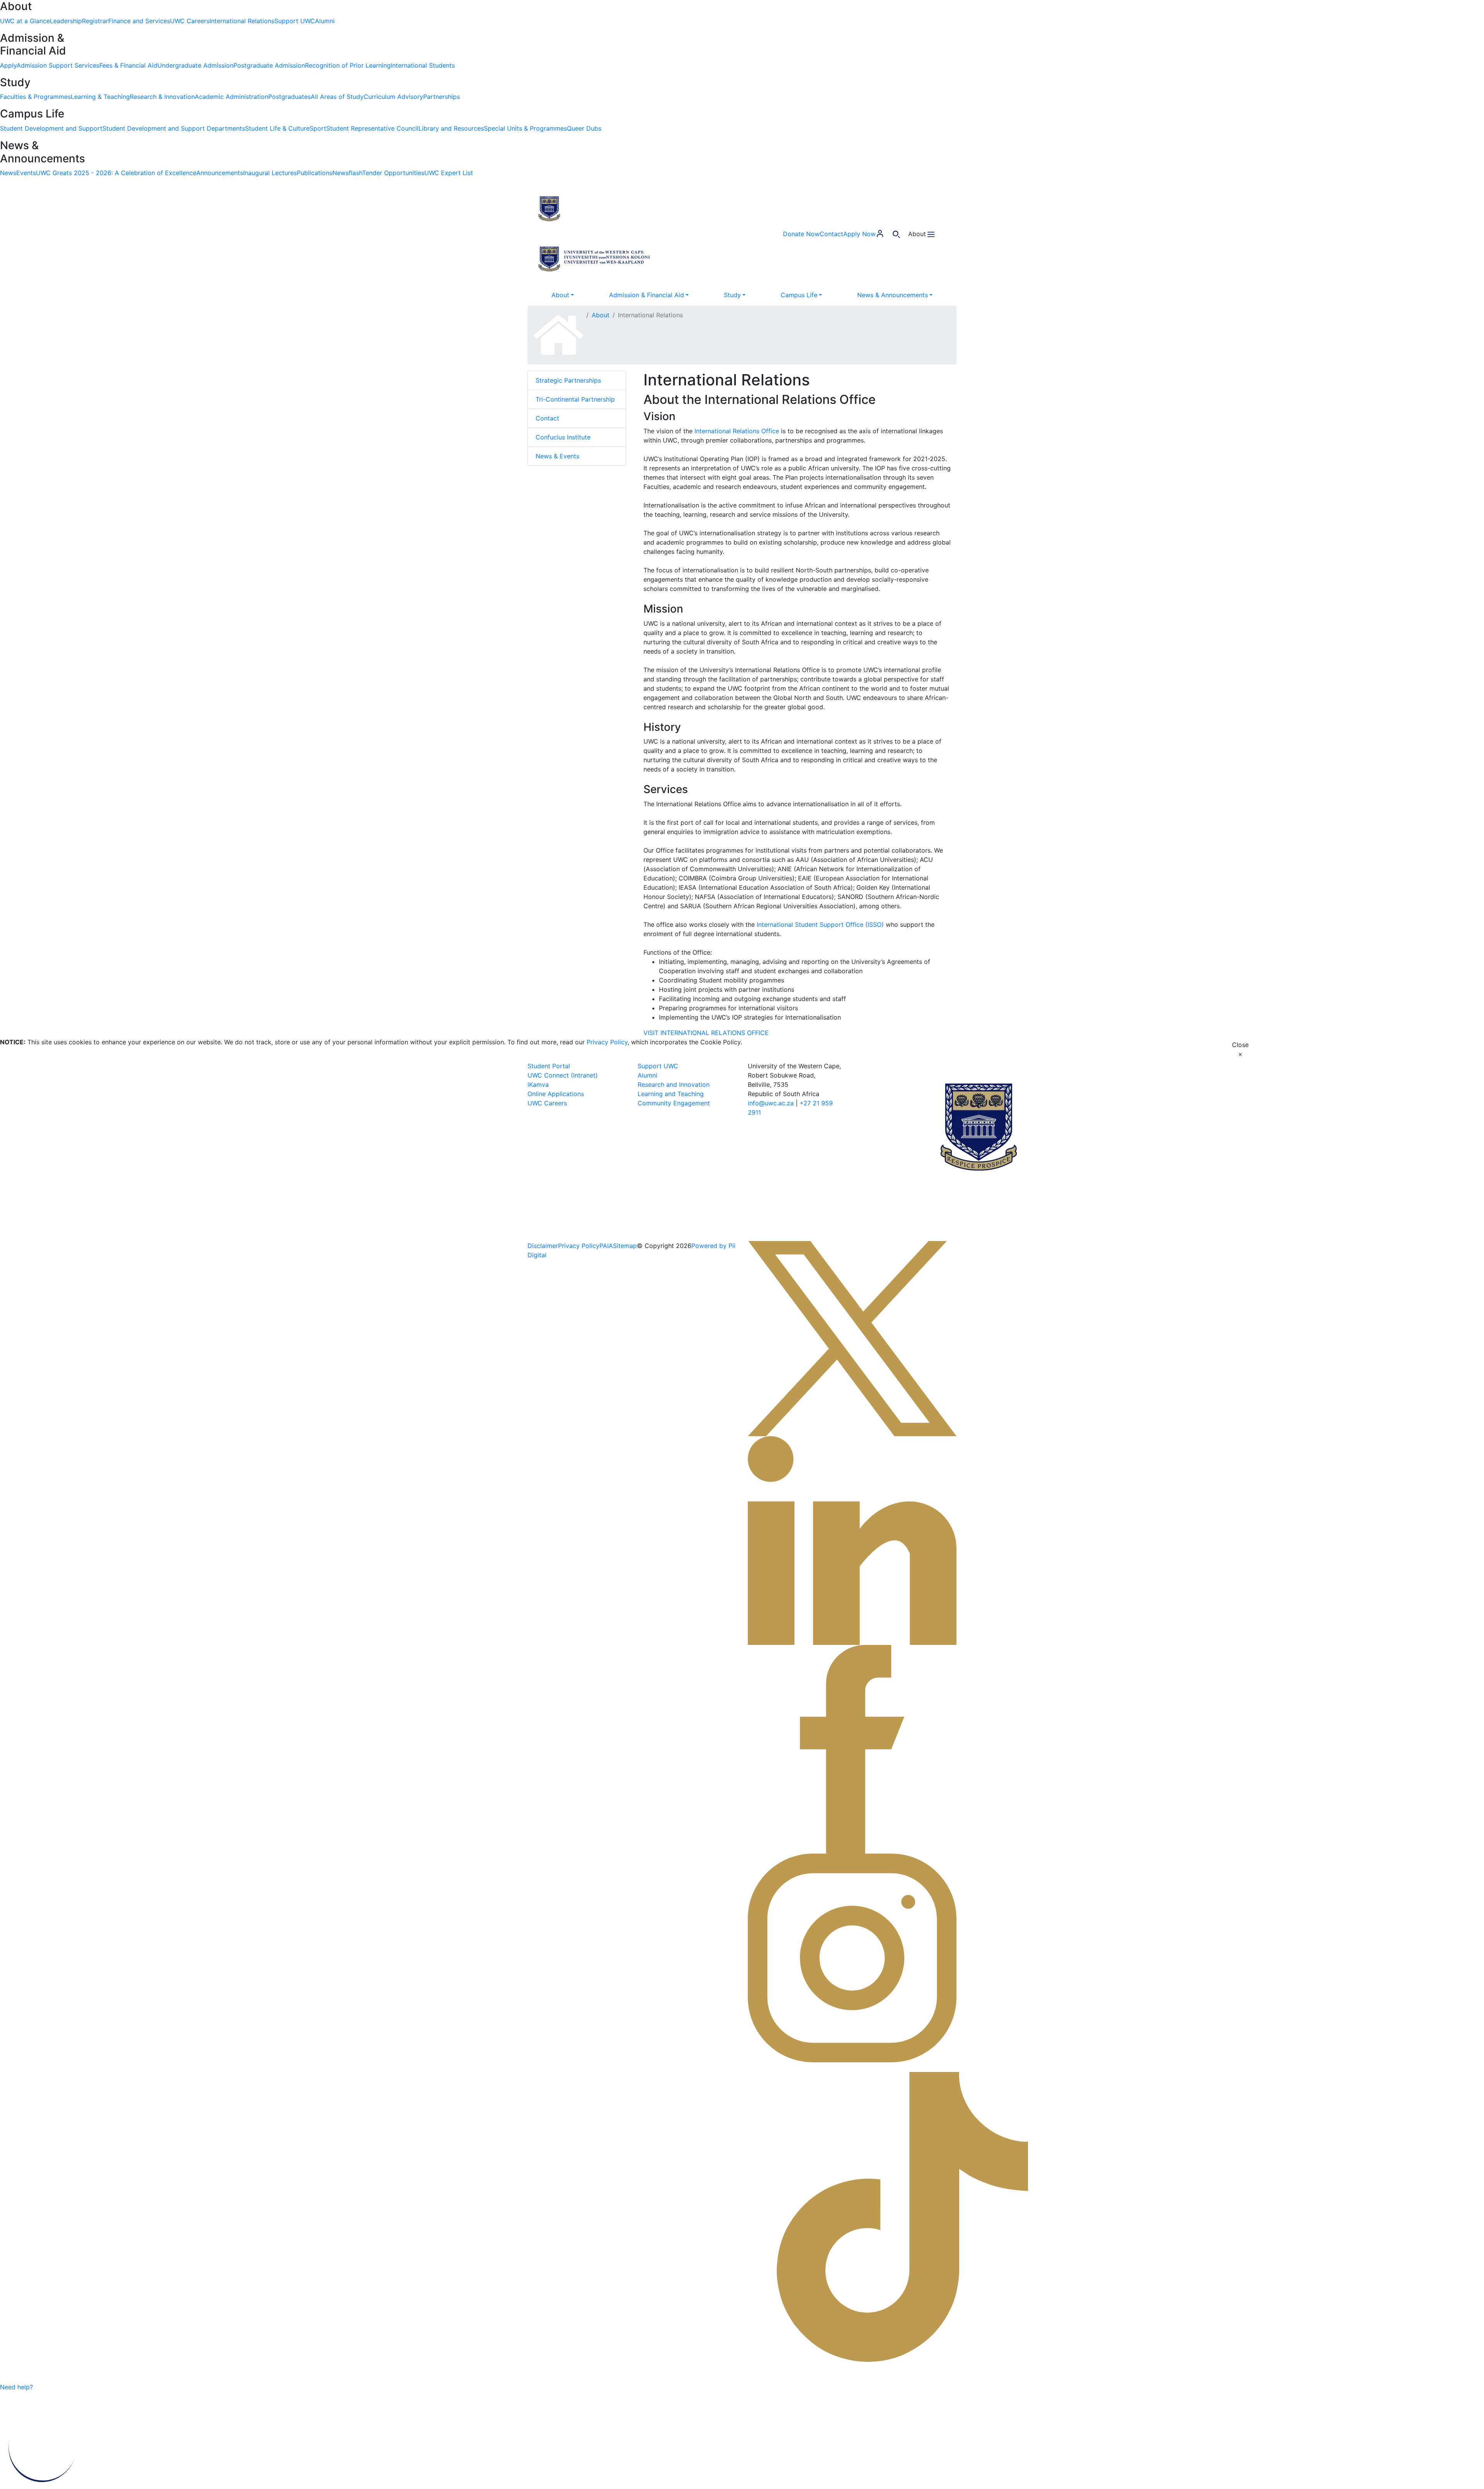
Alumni (648, 1075)
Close (1240, 1049)
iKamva (538, 1084)
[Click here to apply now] (49, 2387)
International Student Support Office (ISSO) (820, 924)
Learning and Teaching (671, 1094)
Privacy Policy (607, 1042)
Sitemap (625, 1246)
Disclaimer (543, 1246)
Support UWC (658, 1066)
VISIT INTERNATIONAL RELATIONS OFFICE (706, 1033)
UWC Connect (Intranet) (563, 1075)
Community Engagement (674, 1103)
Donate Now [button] (801, 234)
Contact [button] (831, 234)
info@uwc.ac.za (771, 1103)
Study (732, 295)
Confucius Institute (563, 437)
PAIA (606, 1246)
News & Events (557, 456)
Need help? (16, 2387)
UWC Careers (547, 1103)
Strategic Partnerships (568, 380)
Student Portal (549, 1066)
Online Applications (556, 1094)
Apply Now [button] (859, 234)
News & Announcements (893, 295)
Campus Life (799, 295)
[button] (595, 208)
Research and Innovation (674, 1084)
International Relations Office (737, 431)
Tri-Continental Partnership (575, 399)
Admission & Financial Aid (647, 295)
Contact (547, 418)
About (560, 295)
